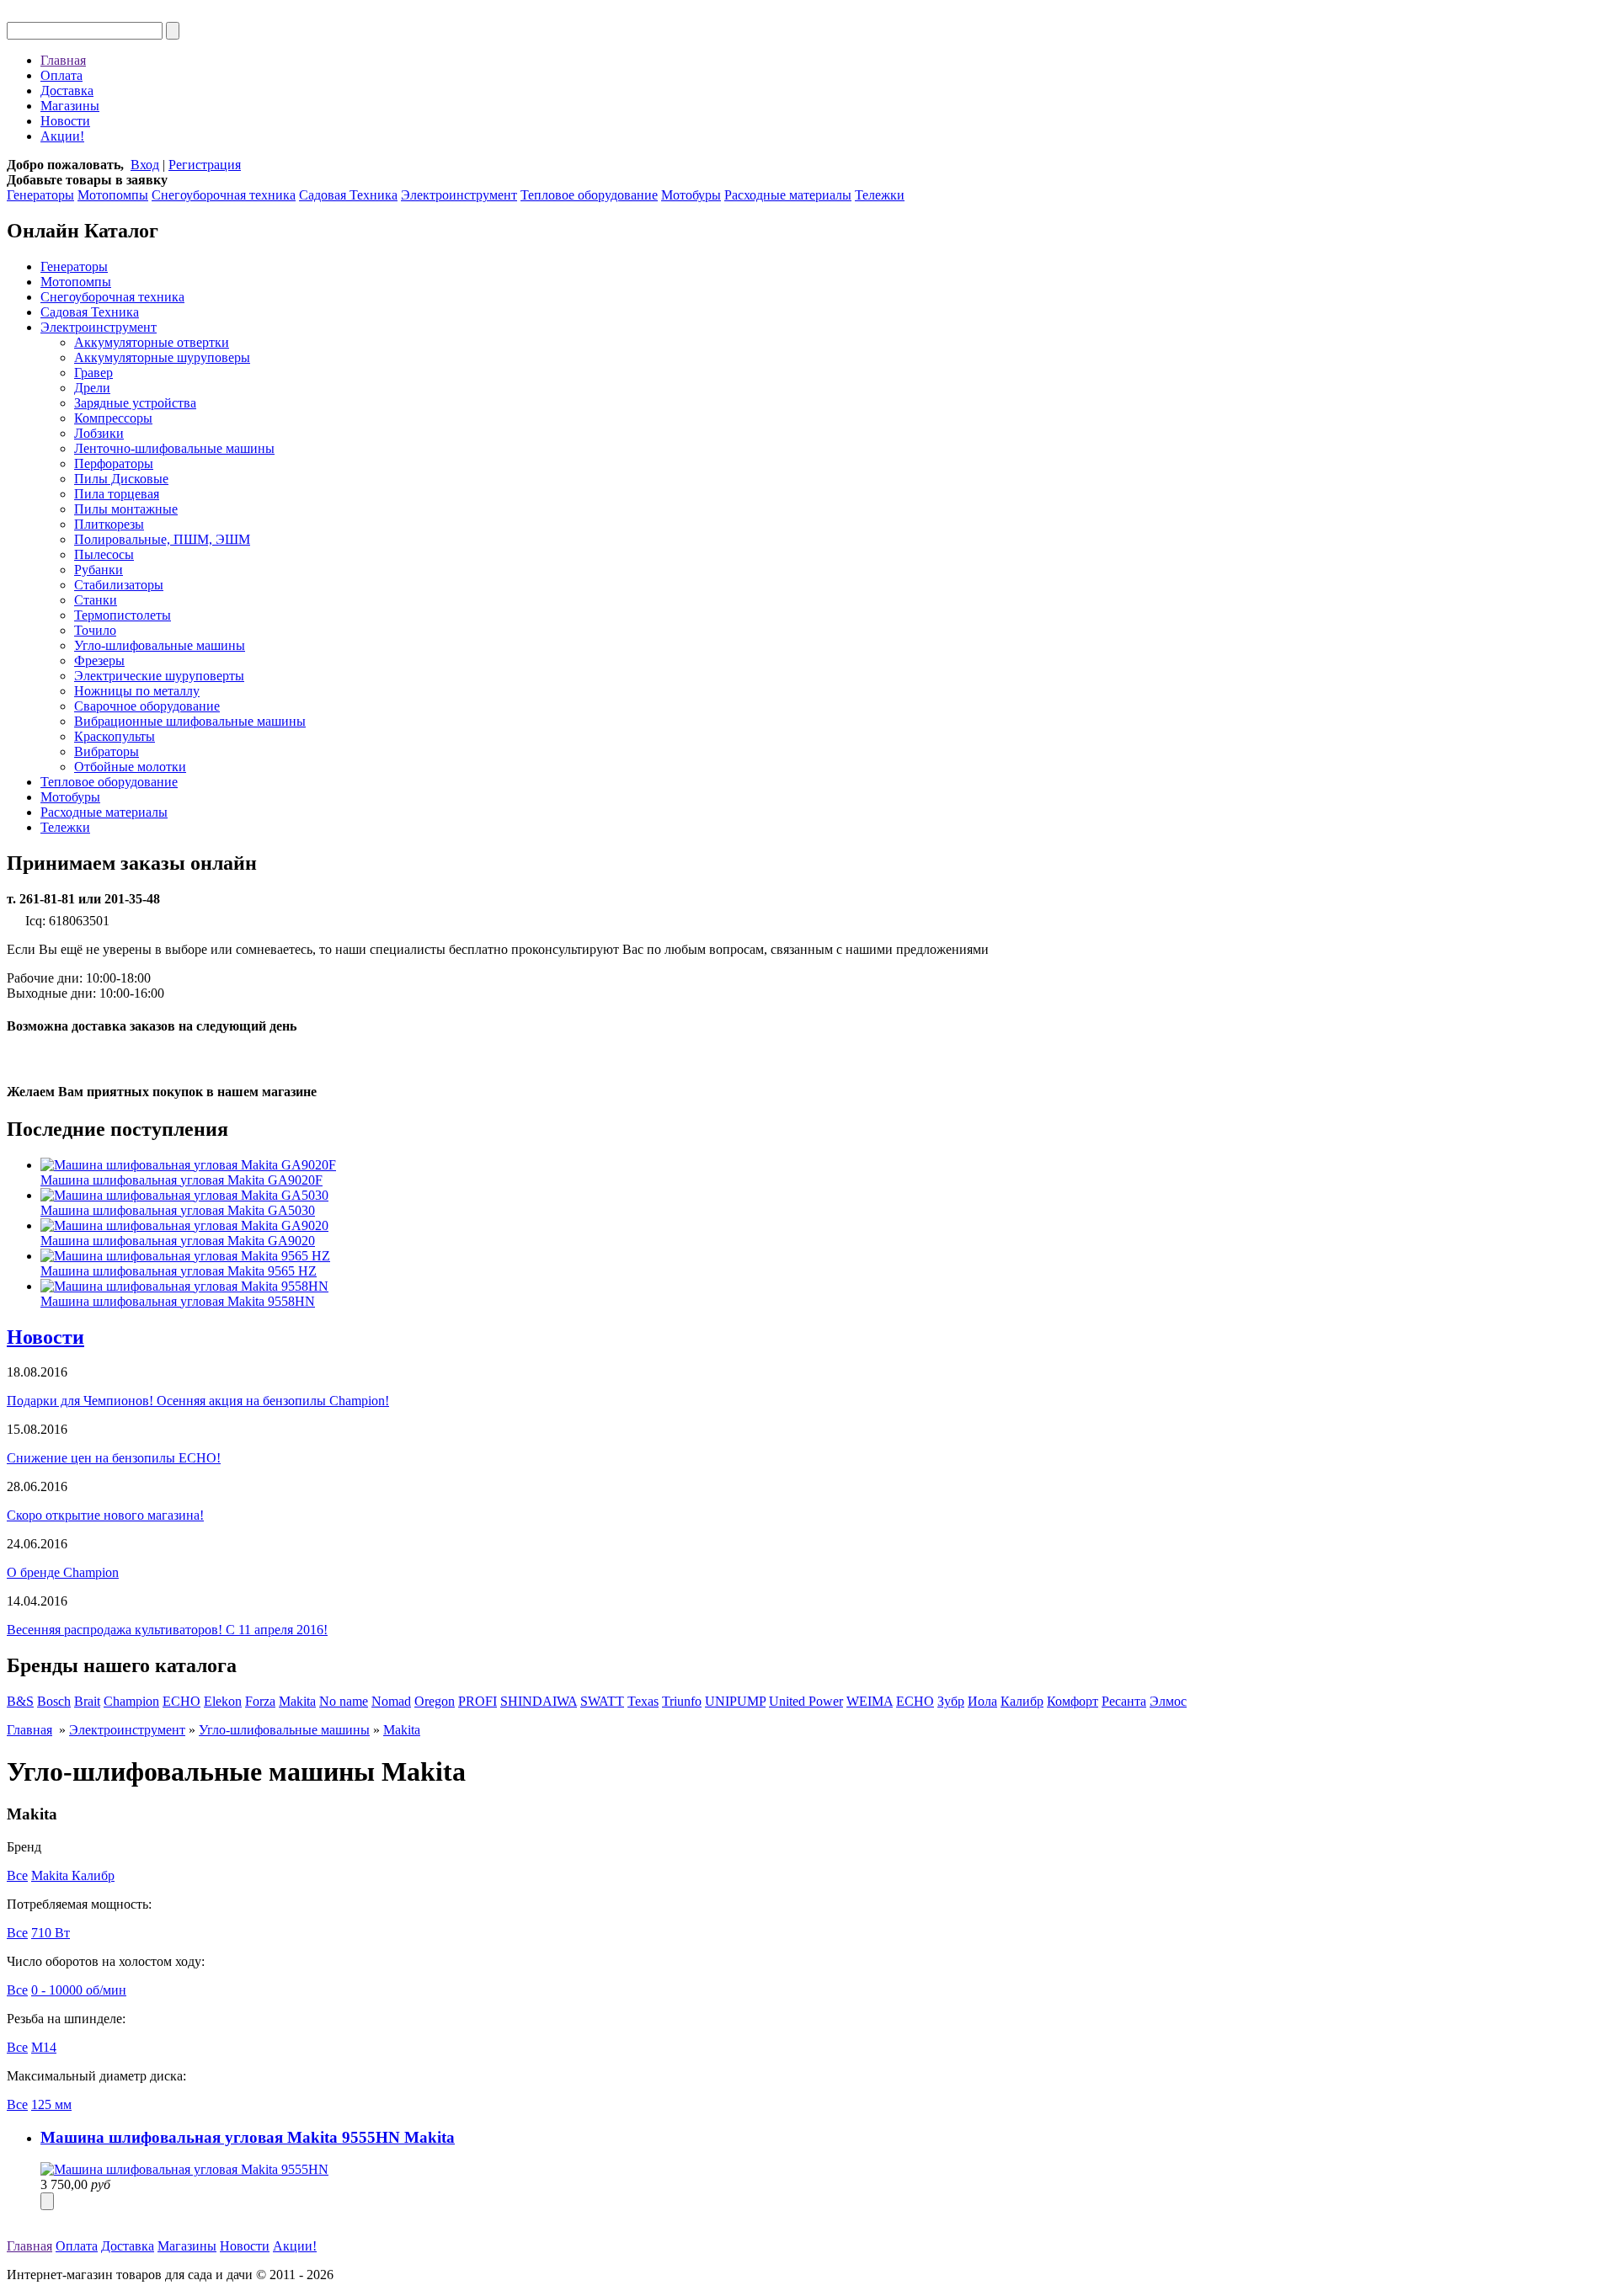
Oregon (435, 1701)
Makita (297, 1701)
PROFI (478, 1701)
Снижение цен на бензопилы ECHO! (114, 1458)
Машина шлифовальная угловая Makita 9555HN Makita (248, 2137)
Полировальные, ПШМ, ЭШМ (162, 539)
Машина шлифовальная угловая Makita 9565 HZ (179, 1271)
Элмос (1168, 1701)
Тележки (880, 195)
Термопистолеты (123, 615)
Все (17, 1875)
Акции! (62, 136)
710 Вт (51, 1933)
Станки (96, 600)
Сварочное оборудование (147, 706)
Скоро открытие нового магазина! (105, 1515)
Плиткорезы (109, 524)
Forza (260, 1701)
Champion (131, 1701)
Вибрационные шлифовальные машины (190, 721)
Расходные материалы (788, 195)
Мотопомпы (113, 195)
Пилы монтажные (126, 509)
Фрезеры (99, 661)
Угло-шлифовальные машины (160, 645)
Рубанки (99, 570)
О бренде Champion (63, 1572)
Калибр (1022, 1701)
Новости (65, 121)
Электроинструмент (459, 195)
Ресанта (1124, 1701)
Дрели (92, 388)
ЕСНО (915, 1701)
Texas (643, 1701)
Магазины (70, 106)
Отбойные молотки (130, 767)
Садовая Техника (348, 195)
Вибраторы (107, 751)
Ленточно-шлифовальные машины (174, 448)
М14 (44, 2047)
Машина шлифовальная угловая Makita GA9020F (181, 1180)
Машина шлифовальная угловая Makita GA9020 (178, 1241)
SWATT (602, 1701)
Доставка (67, 91)
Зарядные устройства (135, 403)
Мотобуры (691, 195)
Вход (145, 165)
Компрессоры (113, 418)
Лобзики (99, 433)
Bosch (54, 1701)
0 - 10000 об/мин (79, 1990)
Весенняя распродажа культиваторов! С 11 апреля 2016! (167, 1630)
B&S (20, 1701)
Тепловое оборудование (589, 195)
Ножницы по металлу (137, 691)
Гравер (93, 373)
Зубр (951, 1701)
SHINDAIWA (539, 1701)
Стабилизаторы (119, 585)
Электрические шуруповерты (159, 676)
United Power (806, 1701)
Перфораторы (114, 463)
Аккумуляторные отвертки (152, 342)
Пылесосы (104, 554)
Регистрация (205, 165)
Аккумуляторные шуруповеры (162, 357)
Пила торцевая (117, 494)
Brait (87, 1701)
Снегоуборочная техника (224, 195)
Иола (982, 1701)
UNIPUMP (735, 1701)
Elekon (223, 1701)
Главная (63, 60)
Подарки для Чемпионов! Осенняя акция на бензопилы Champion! (198, 1401)
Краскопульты (115, 736)
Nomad (391, 1701)
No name (344, 1701)
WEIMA (870, 1701)
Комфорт (1073, 1701)
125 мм (51, 2104)
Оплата (61, 75)
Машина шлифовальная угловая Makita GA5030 (178, 1210)
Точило (95, 630)
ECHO (181, 1701)
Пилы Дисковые (121, 479)
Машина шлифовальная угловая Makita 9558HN (178, 1301)
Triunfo (682, 1701)
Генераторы (40, 195)
